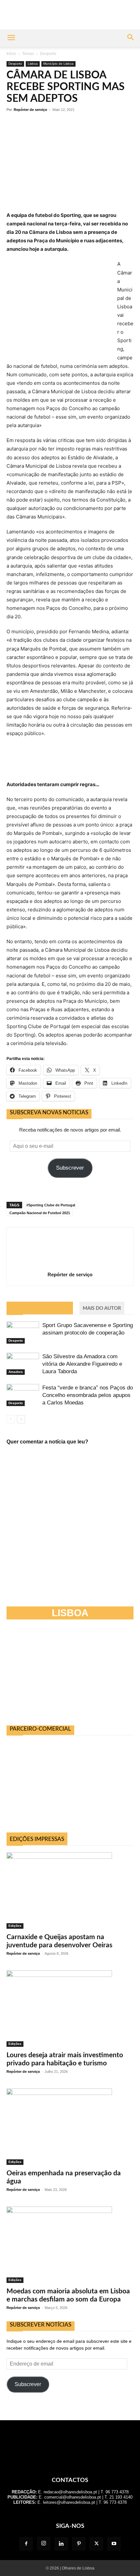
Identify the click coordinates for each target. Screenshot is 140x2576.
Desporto (48, 54)
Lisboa (33, 64)
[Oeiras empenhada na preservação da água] (70, 2127)
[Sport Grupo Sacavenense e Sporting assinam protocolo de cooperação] (23, 1333)
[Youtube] (114, 2544)
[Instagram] (44, 2543)
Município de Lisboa (58, 64)
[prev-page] (11, 1419)
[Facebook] (26, 2544)
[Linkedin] (61, 2544)
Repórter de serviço (30, 110)
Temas (28, 54)
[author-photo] (70, 1265)
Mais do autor (102, 1308)
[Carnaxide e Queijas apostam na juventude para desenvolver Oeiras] (70, 1891)
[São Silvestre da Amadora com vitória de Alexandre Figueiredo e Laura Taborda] (23, 1364)
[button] (11, 38)
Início (11, 54)
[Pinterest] (79, 2544)
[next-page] (21, 1419)
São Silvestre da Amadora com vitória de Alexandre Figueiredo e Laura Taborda (82, 1364)
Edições (15, 1926)
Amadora (16, 1372)
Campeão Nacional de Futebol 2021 (40, 1213)
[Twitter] (96, 2544)
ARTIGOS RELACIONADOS (40, 1308)
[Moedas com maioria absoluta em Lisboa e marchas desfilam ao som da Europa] (70, 2245)
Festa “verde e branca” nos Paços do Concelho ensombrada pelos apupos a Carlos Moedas (88, 1395)
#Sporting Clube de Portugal (51, 1205)
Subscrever (70, 1168)
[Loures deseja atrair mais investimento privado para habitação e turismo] (70, 2009)
